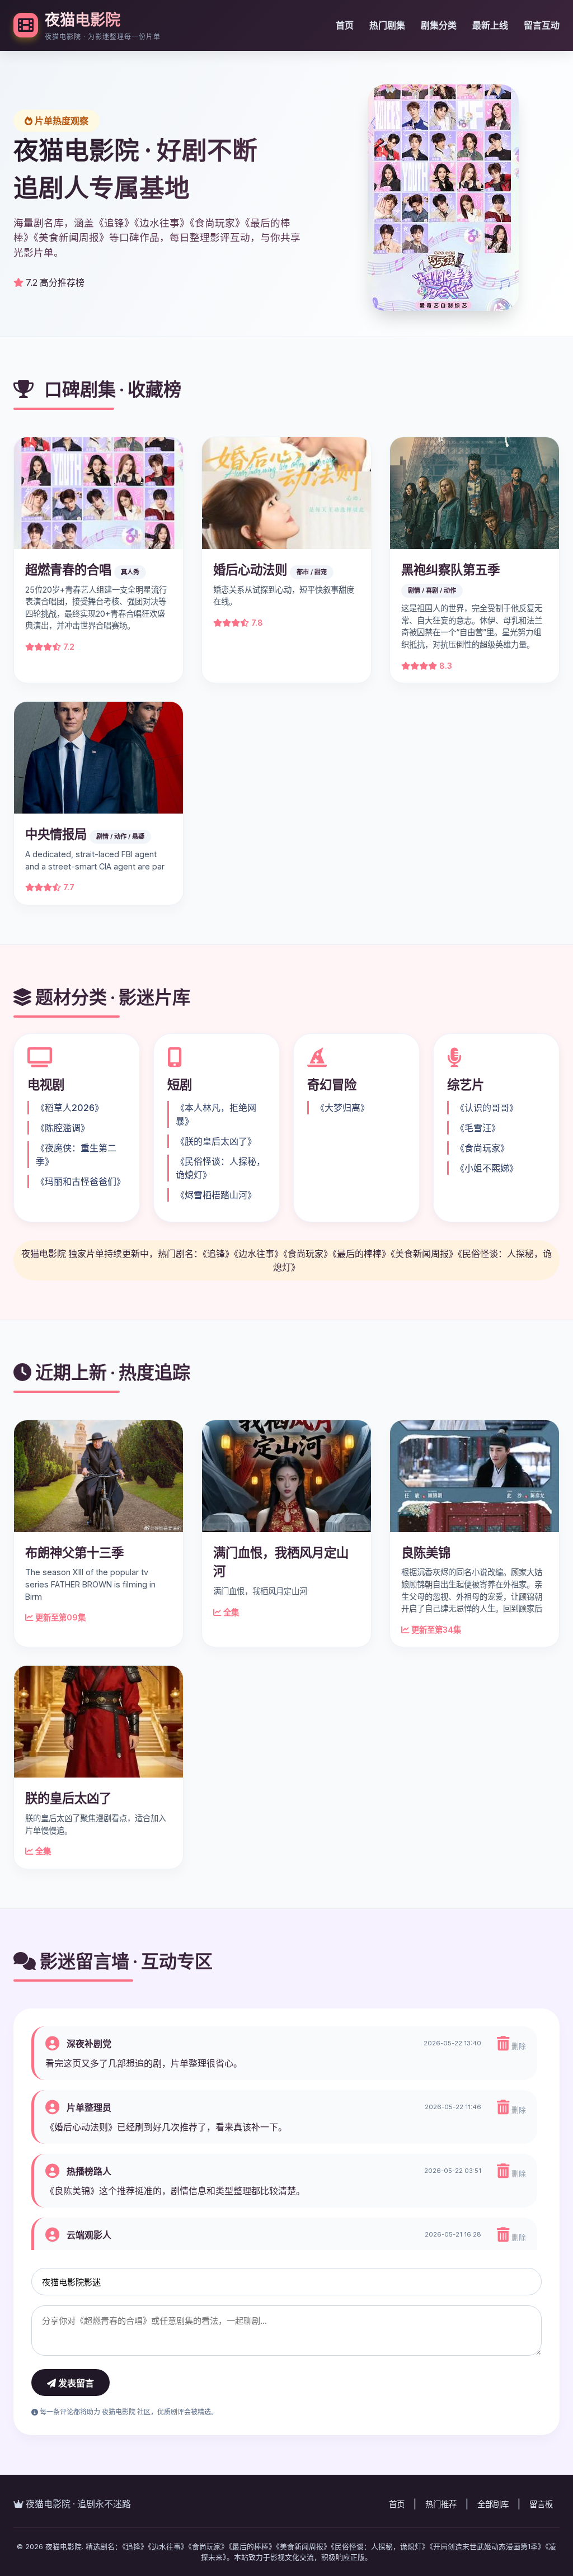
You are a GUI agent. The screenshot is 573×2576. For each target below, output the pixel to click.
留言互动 (542, 25)
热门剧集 (387, 25)
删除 (518, 2046)
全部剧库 (493, 2504)
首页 (345, 25)
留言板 (541, 2504)
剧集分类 (439, 25)
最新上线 (490, 25)
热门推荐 (441, 2504)
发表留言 (75, 2383)
